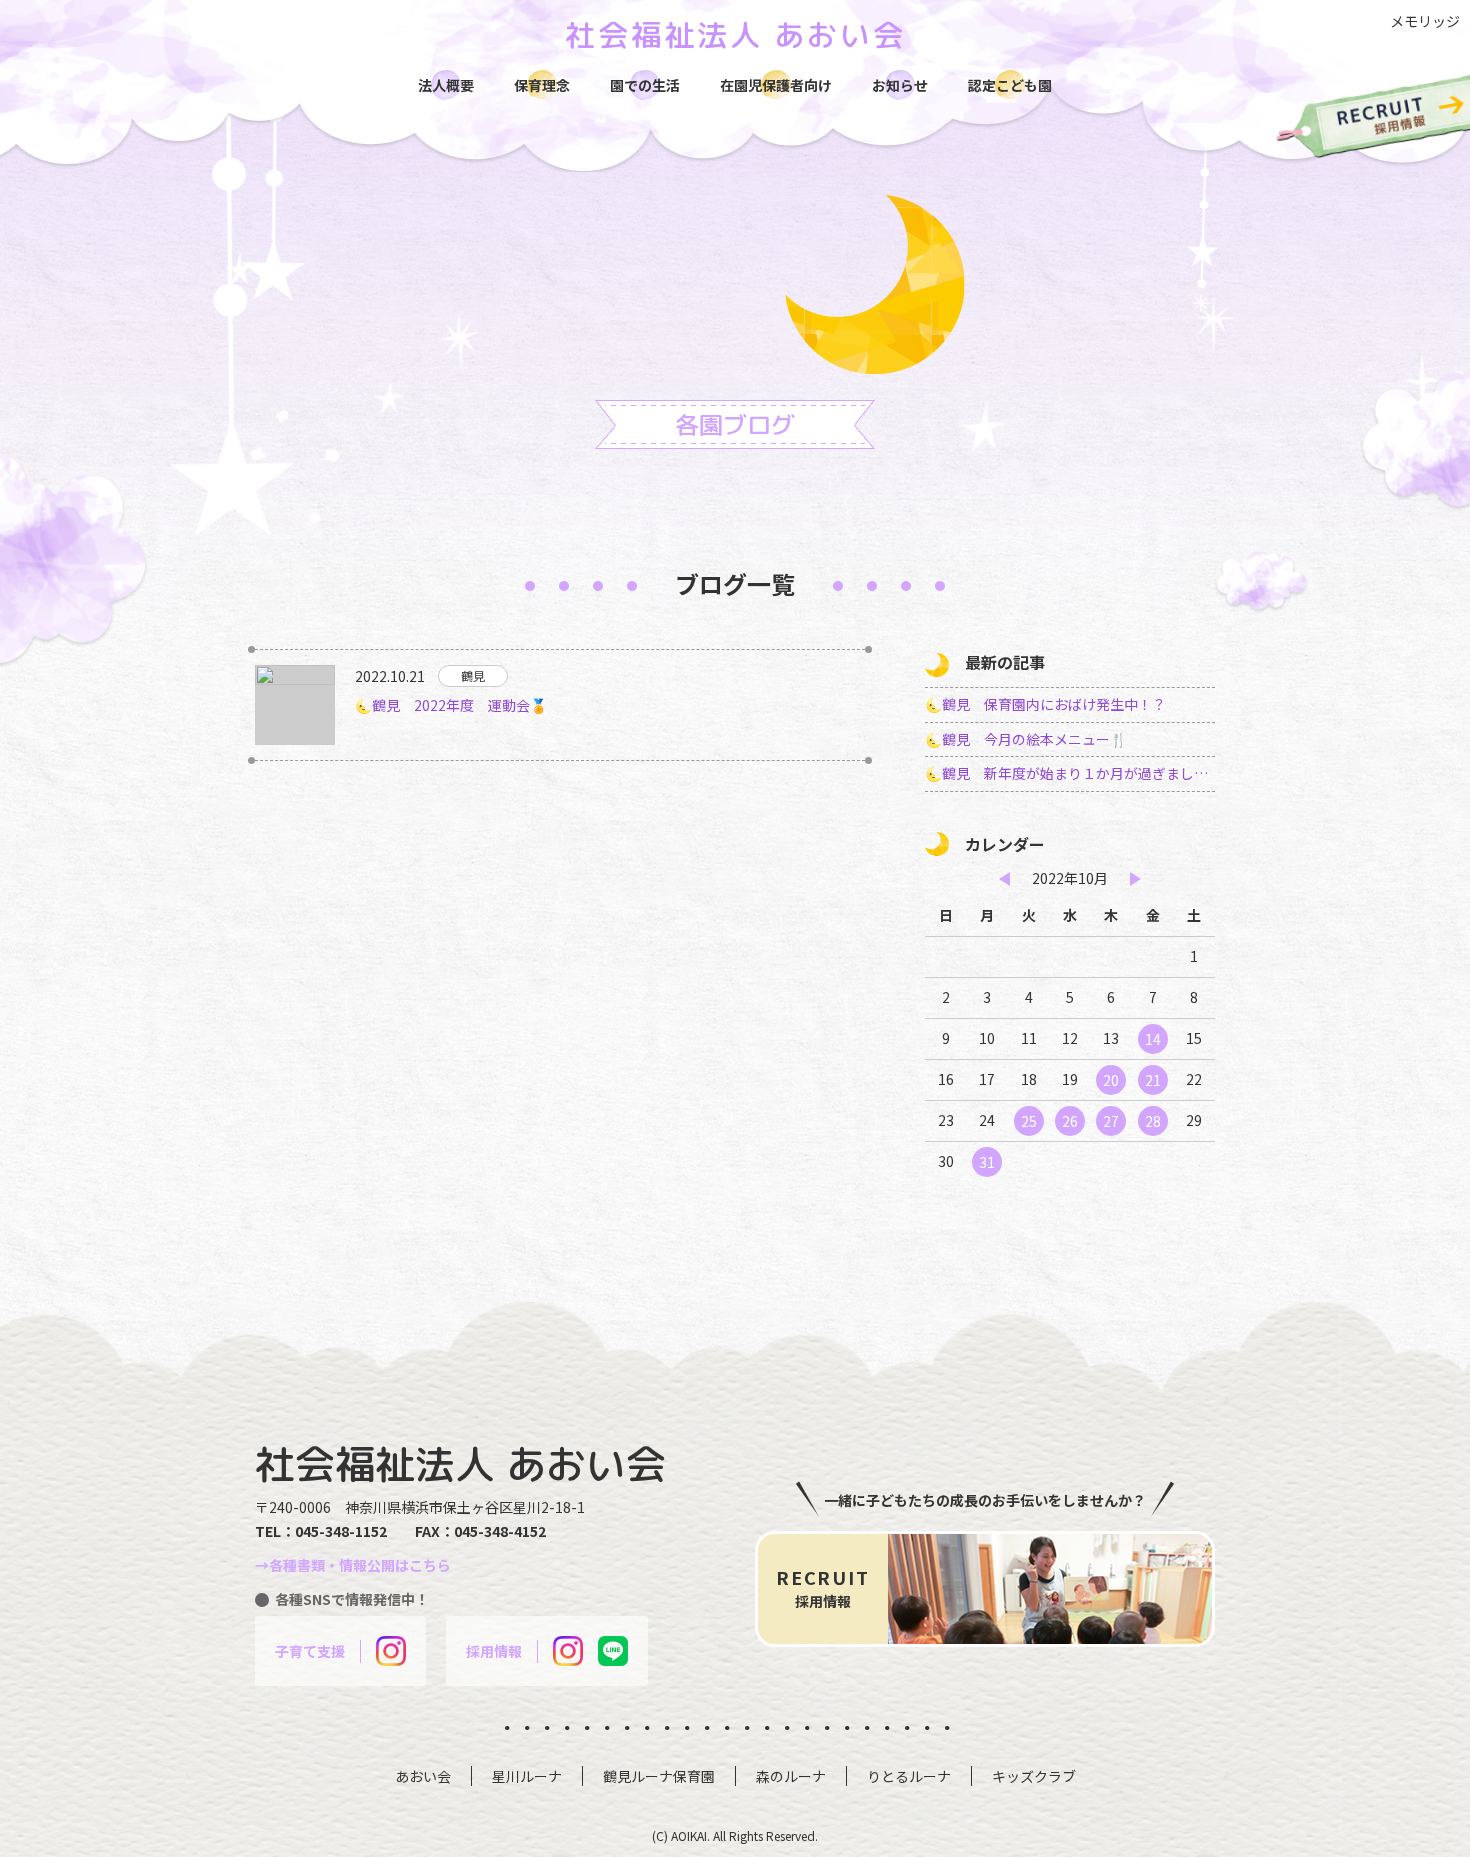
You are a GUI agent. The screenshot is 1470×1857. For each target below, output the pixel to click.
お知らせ (900, 85)
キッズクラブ (1034, 1776)
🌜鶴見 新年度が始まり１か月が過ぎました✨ (1070, 773)
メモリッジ (1425, 21)
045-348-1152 (341, 1531)
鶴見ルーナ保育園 (659, 1776)
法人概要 (446, 85)
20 (1111, 1080)
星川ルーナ (527, 1776)
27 (1111, 1121)
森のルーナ (791, 1776)
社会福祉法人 (735, 35)
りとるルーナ (909, 1776)
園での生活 (645, 85)
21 (1153, 1080)
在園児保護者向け (776, 85)
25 (1029, 1121)
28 (1153, 1121)
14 (1153, 1039)
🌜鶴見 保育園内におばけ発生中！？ (1045, 704)
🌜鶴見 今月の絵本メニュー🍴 (1026, 739)
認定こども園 (1010, 85)
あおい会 (423, 1776)
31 (987, 1162)
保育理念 (542, 85)
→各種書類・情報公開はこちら (353, 1565)
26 (1070, 1121)
